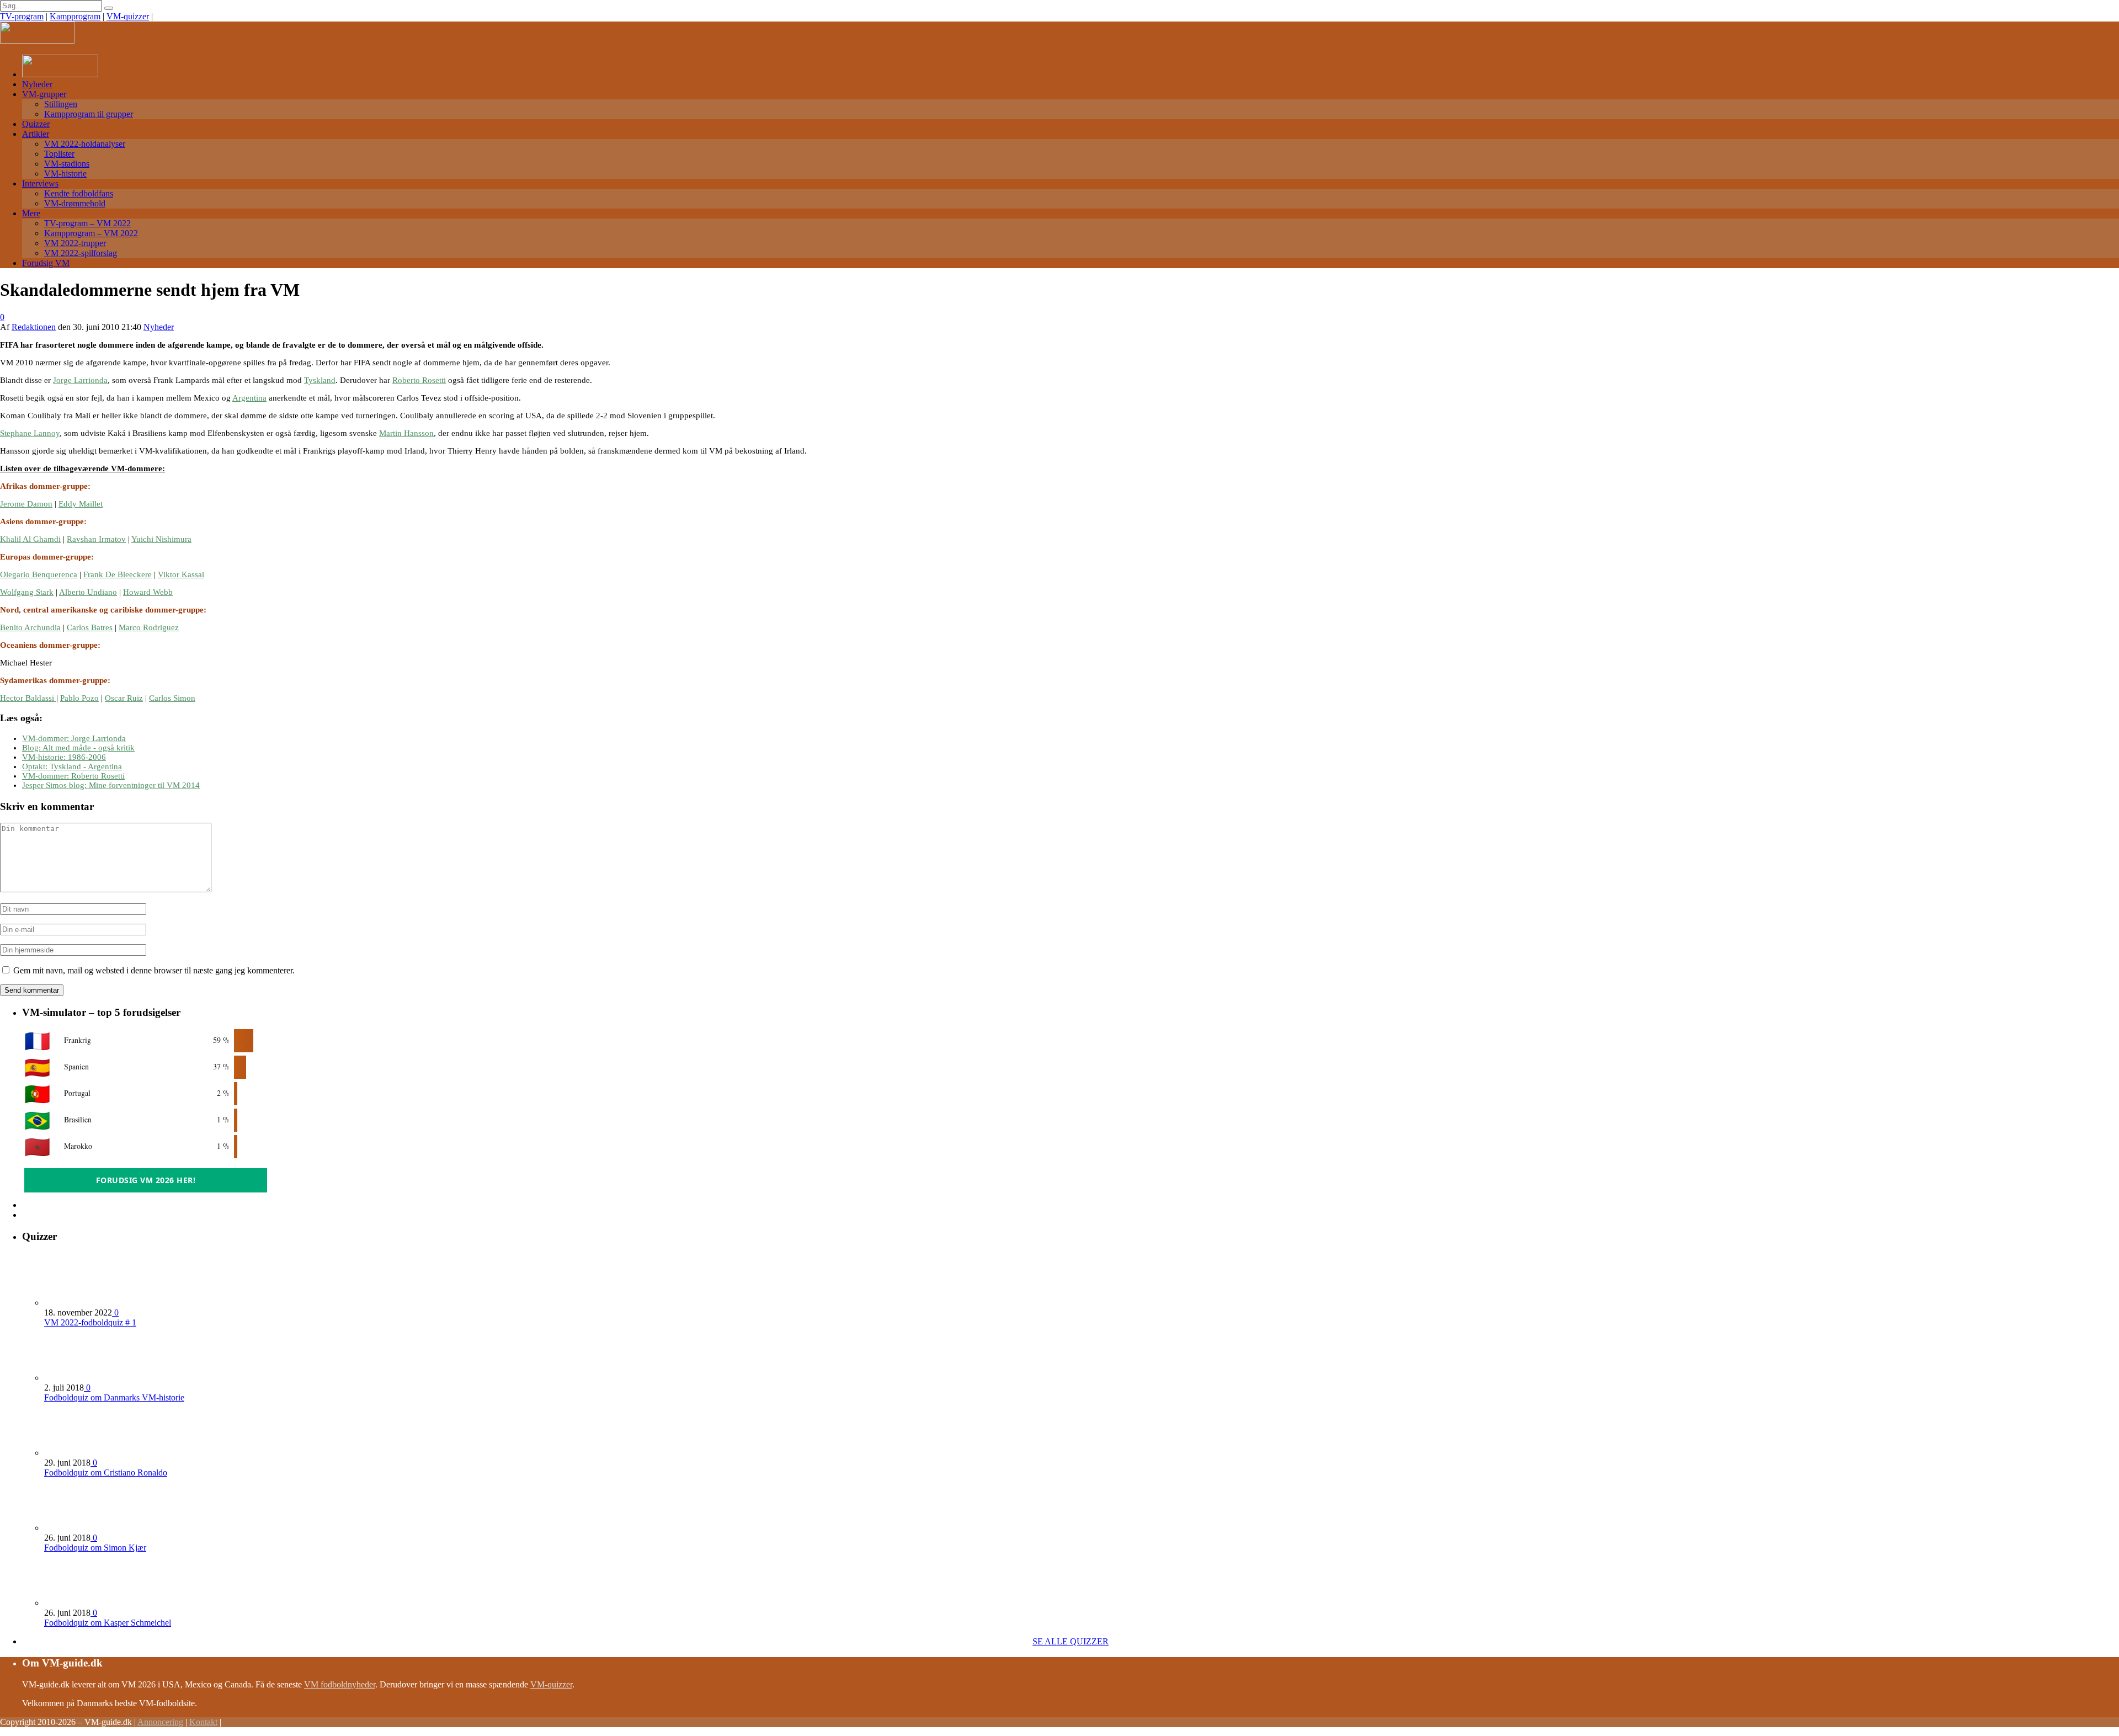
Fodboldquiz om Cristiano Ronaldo (106, 1473)
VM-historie (65, 174)
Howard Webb (148, 592)
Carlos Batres (90, 627)
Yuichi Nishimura (161, 539)
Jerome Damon (26, 504)
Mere (31, 213)
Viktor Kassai (181, 574)
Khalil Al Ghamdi (30, 539)
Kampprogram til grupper (89, 114)
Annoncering (160, 1722)
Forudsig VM (46, 263)
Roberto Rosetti (419, 380)
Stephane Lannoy (30, 433)
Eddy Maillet (81, 504)
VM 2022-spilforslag (81, 253)
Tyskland (320, 380)
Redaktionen (34, 327)
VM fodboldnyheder (340, 1684)
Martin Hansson (406, 433)
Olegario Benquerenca (39, 574)
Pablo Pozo (79, 698)
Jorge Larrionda (80, 380)
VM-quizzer (128, 16)
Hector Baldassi (28, 698)
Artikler (36, 134)
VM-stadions (67, 164)
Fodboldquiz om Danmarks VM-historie (114, 1397)
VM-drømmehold (75, 203)
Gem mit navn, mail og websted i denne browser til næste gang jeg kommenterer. (154, 970)
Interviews (40, 183)
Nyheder (37, 84)
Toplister (59, 154)
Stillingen (61, 104)
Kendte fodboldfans (79, 193)
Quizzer (36, 124)
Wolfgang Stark (27, 592)
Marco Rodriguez (149, 627)
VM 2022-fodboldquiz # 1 (90, 1322)
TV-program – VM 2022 (87, 223)
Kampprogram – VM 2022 (91, 233)
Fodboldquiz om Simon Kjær (95, 1548)
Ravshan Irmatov (96, 539)
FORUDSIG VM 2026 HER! (146, 1180)
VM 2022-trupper (75, 243)
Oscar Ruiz (124, 698)
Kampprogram (75, 16)
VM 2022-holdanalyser (85, 144)
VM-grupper (44, 94)
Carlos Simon (172, 698)
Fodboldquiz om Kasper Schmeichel (108, 1623)
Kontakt (203, 1722)
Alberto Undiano (88, 592)
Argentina (249, 398)
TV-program (22, 16)
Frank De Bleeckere (118, 574)
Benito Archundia (30, 627)
